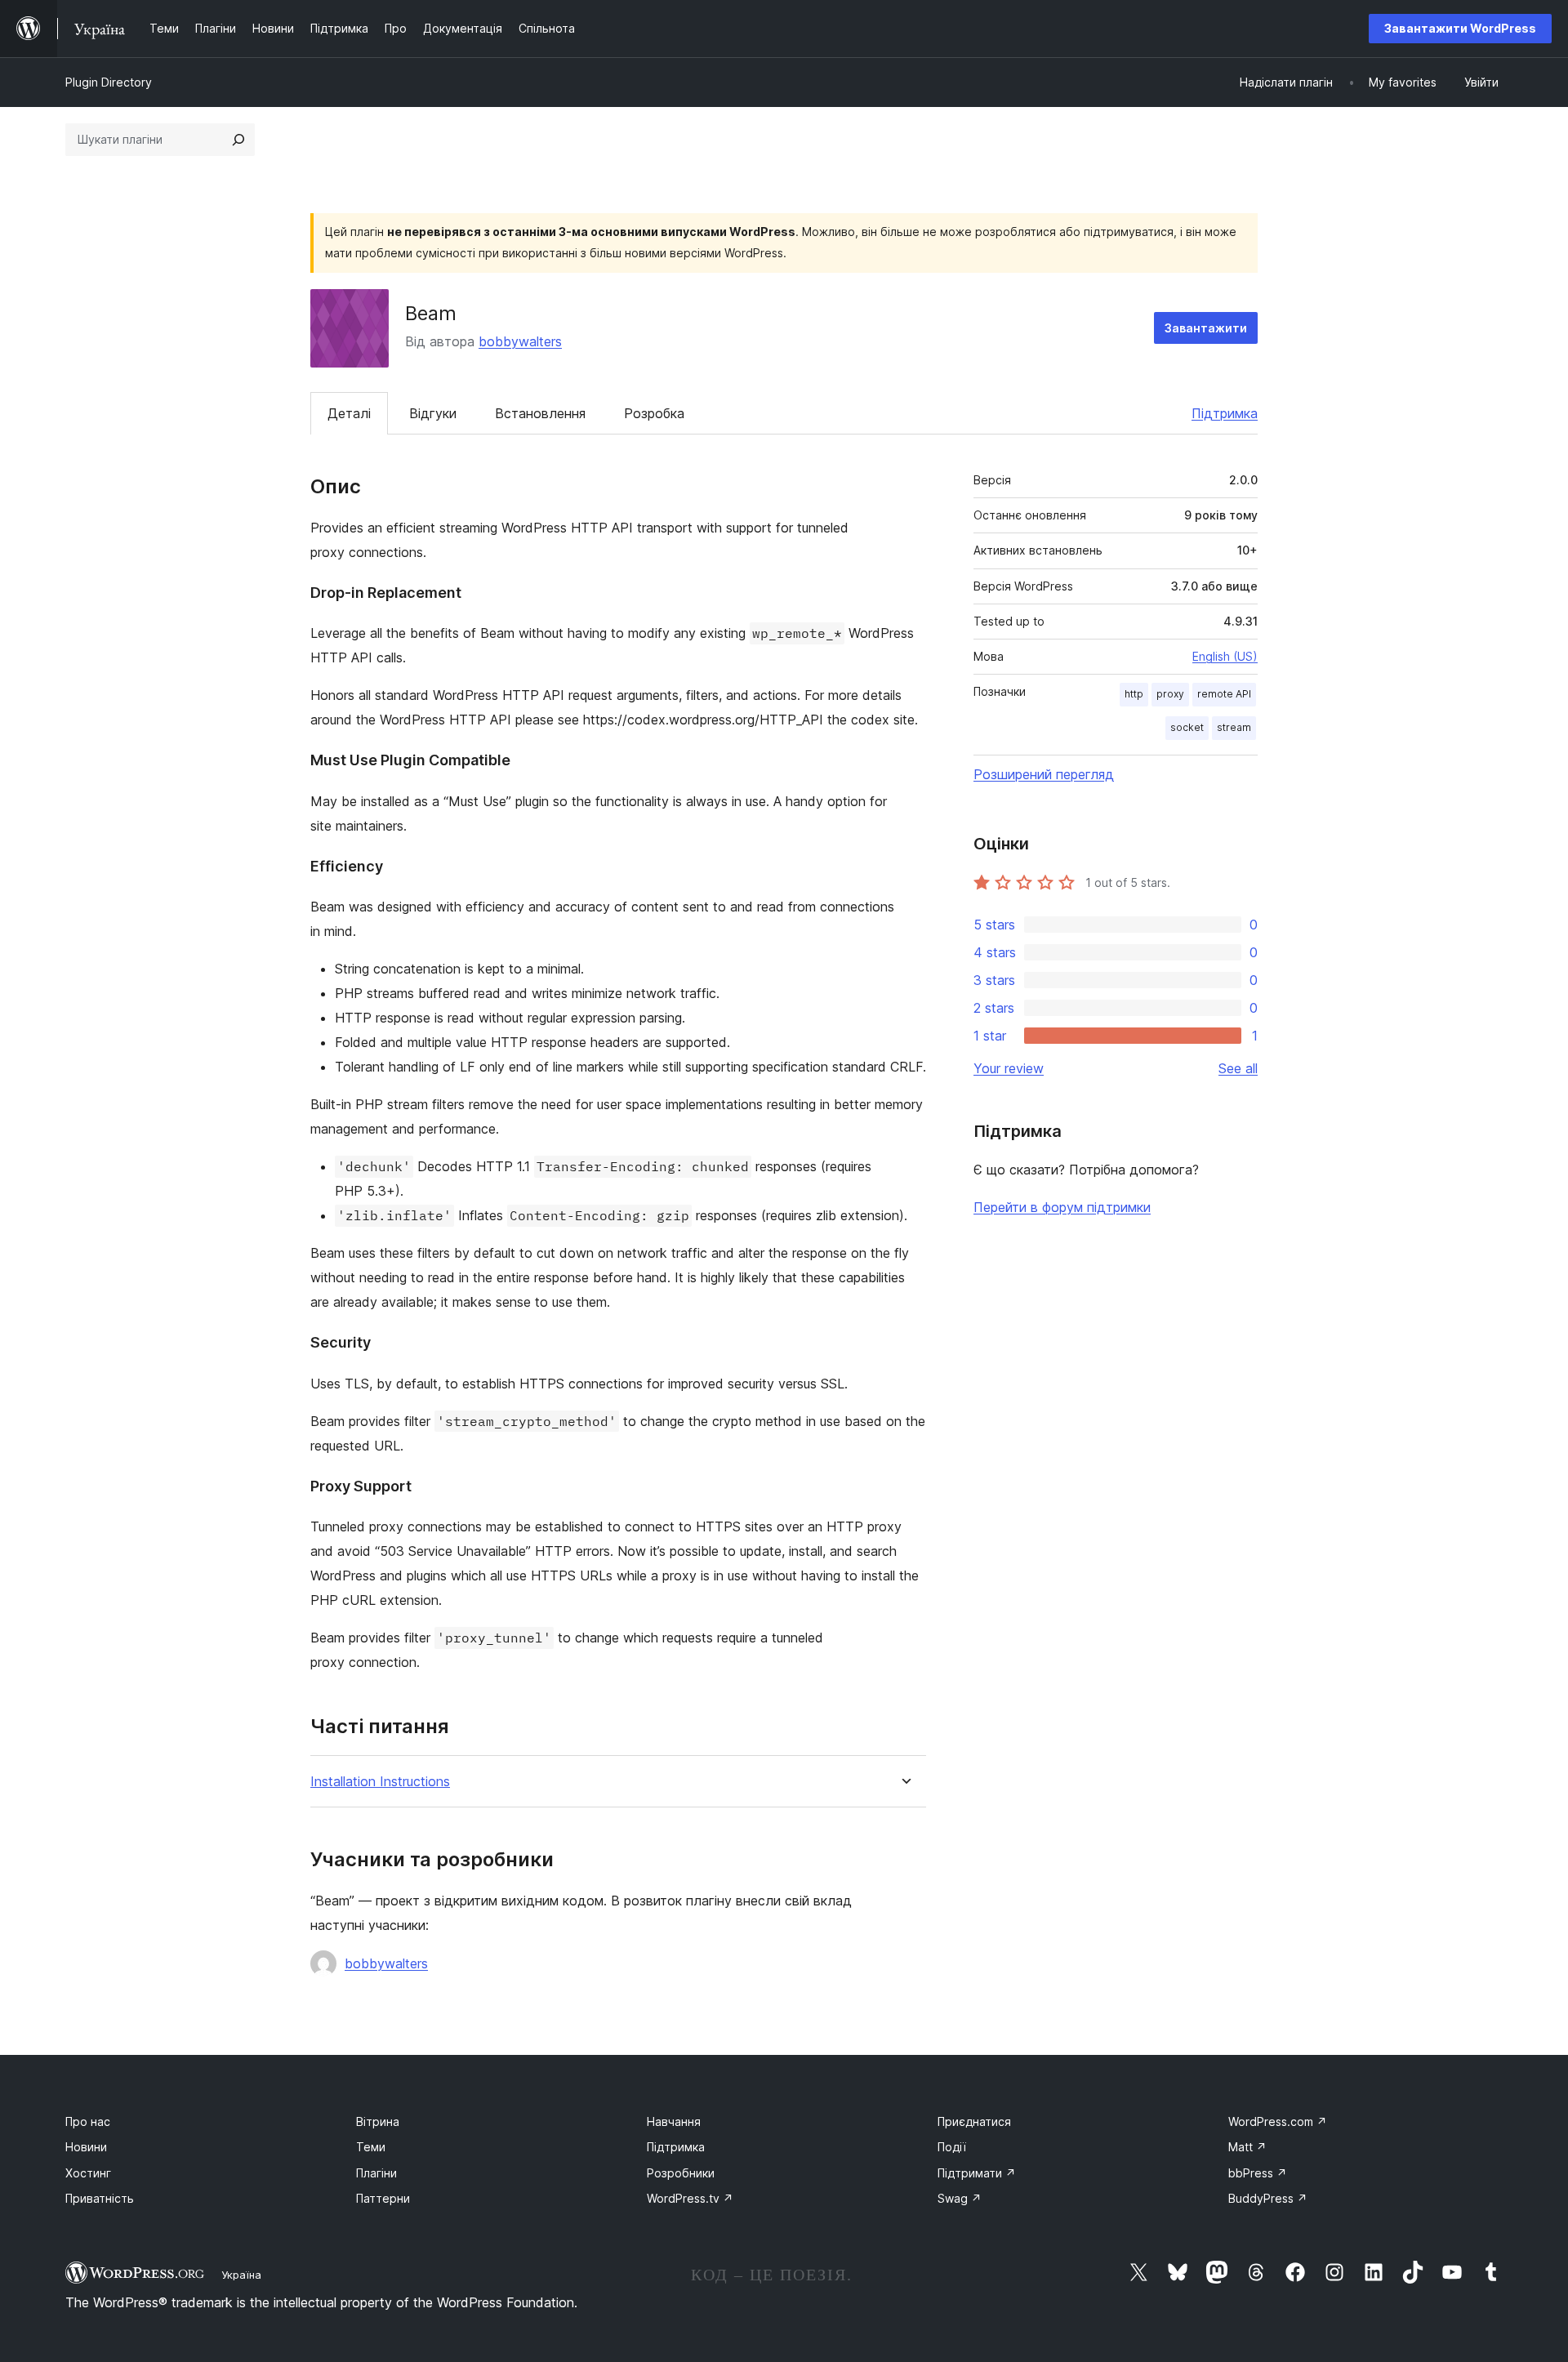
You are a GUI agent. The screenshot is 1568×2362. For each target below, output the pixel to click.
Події (952, 2147)
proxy (1170, 694)
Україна (241, 2275)
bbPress (1258, 2173)
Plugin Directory (109, 82)
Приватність (100, 2198)
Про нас (88, 2121)
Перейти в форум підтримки (1062, 1207)
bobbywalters (520, 341)
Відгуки (433, 413)
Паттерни (383, 2198)
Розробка (654, 413)
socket (1187, 727)
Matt (1247, 2147)
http (1134, 694)
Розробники (681, 2173)
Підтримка (1225, 413)
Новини (86, 2147)
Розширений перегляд (1044, 774)
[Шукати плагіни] (238, 140)
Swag (960, 2198)
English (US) (1225, 656)
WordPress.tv (690, 2198)
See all (1238, 1068)
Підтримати (977, 2173)
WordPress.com (1278, 2121)
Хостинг (88, 2173)
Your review (1009, 1068)
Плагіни (376, 2173)
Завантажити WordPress (1460, 28)
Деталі (349, 413)
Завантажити (1206, 328)
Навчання (674, 2121)
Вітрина (378, 2121)
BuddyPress (1268, 2198)
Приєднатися (974, 2121)
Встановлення (540, 413)
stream (1234, 727)
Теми (371, 2147)
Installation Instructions (380, 1782)
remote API (1224, 694)
